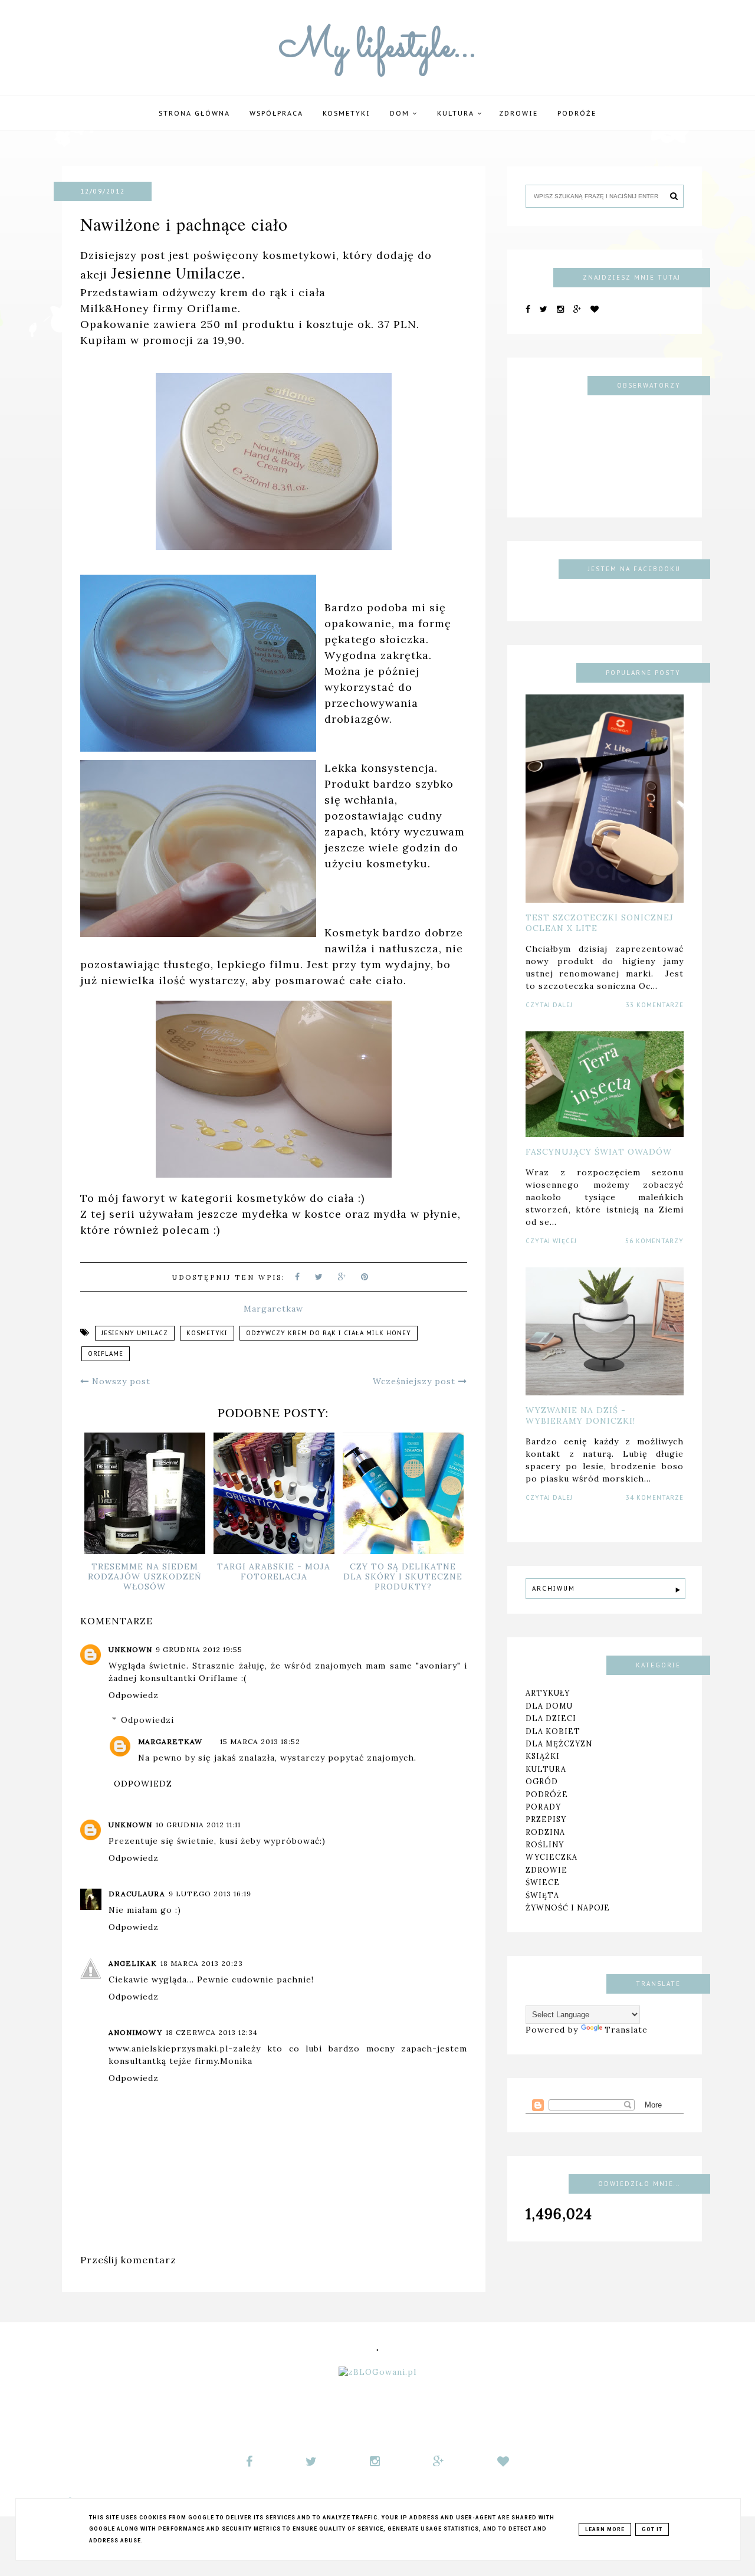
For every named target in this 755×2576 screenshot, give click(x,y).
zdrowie (546, 1870)
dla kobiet (553, 1731)
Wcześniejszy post (416, 1381)
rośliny (545, 1844)
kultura (546, 1769)
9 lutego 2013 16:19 (210, 1894)
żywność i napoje (568, 1908)
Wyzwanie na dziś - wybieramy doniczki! (580, 1415)
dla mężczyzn (559, 1743)
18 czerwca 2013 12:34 (212, 2032)
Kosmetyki (347, 113)
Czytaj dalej (549, 1005)
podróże (577, 113)
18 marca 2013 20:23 (202, 1963)
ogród (542, 1781)
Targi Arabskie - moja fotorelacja (274, 1572)
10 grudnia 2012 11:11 (198, 1825)
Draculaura (137, 1894)
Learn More (605, 2529)
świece (543, 1882)
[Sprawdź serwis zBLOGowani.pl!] (377, 2372)
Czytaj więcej (551, 1241)
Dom (401, 113)
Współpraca (276, 113)
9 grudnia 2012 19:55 (199, 1649)
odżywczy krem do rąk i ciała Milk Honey (329, 1333)
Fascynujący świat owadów (599, 1152)
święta (542, 1895)
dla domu (549, 1706)
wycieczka (552, 1857)
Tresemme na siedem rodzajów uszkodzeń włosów (145, 1577)
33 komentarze (655, 1005)
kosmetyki (207, 1333)
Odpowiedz (134, 1695)
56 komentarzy (654, 1241)
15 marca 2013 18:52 (260, 1741)
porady (543, 1807)
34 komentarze (655, 1498)
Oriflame (106, 1354)
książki (543, 1756)
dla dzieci (551, 1718)
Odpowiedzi (147, 1720)
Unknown (130, 1649)
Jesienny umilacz (135, 1333)
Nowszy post (120, 1381)
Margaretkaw (170, 1741)
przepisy (546, 1819)
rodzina (545, 1831)
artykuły (548, 1693)
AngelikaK (133, 1963)
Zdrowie (518, 113)
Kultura (457, 113)
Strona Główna (194, 113)
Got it (652, 2529)
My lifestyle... (378, 48)
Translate (626, 2030)
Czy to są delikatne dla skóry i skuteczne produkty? (403, 1577)
